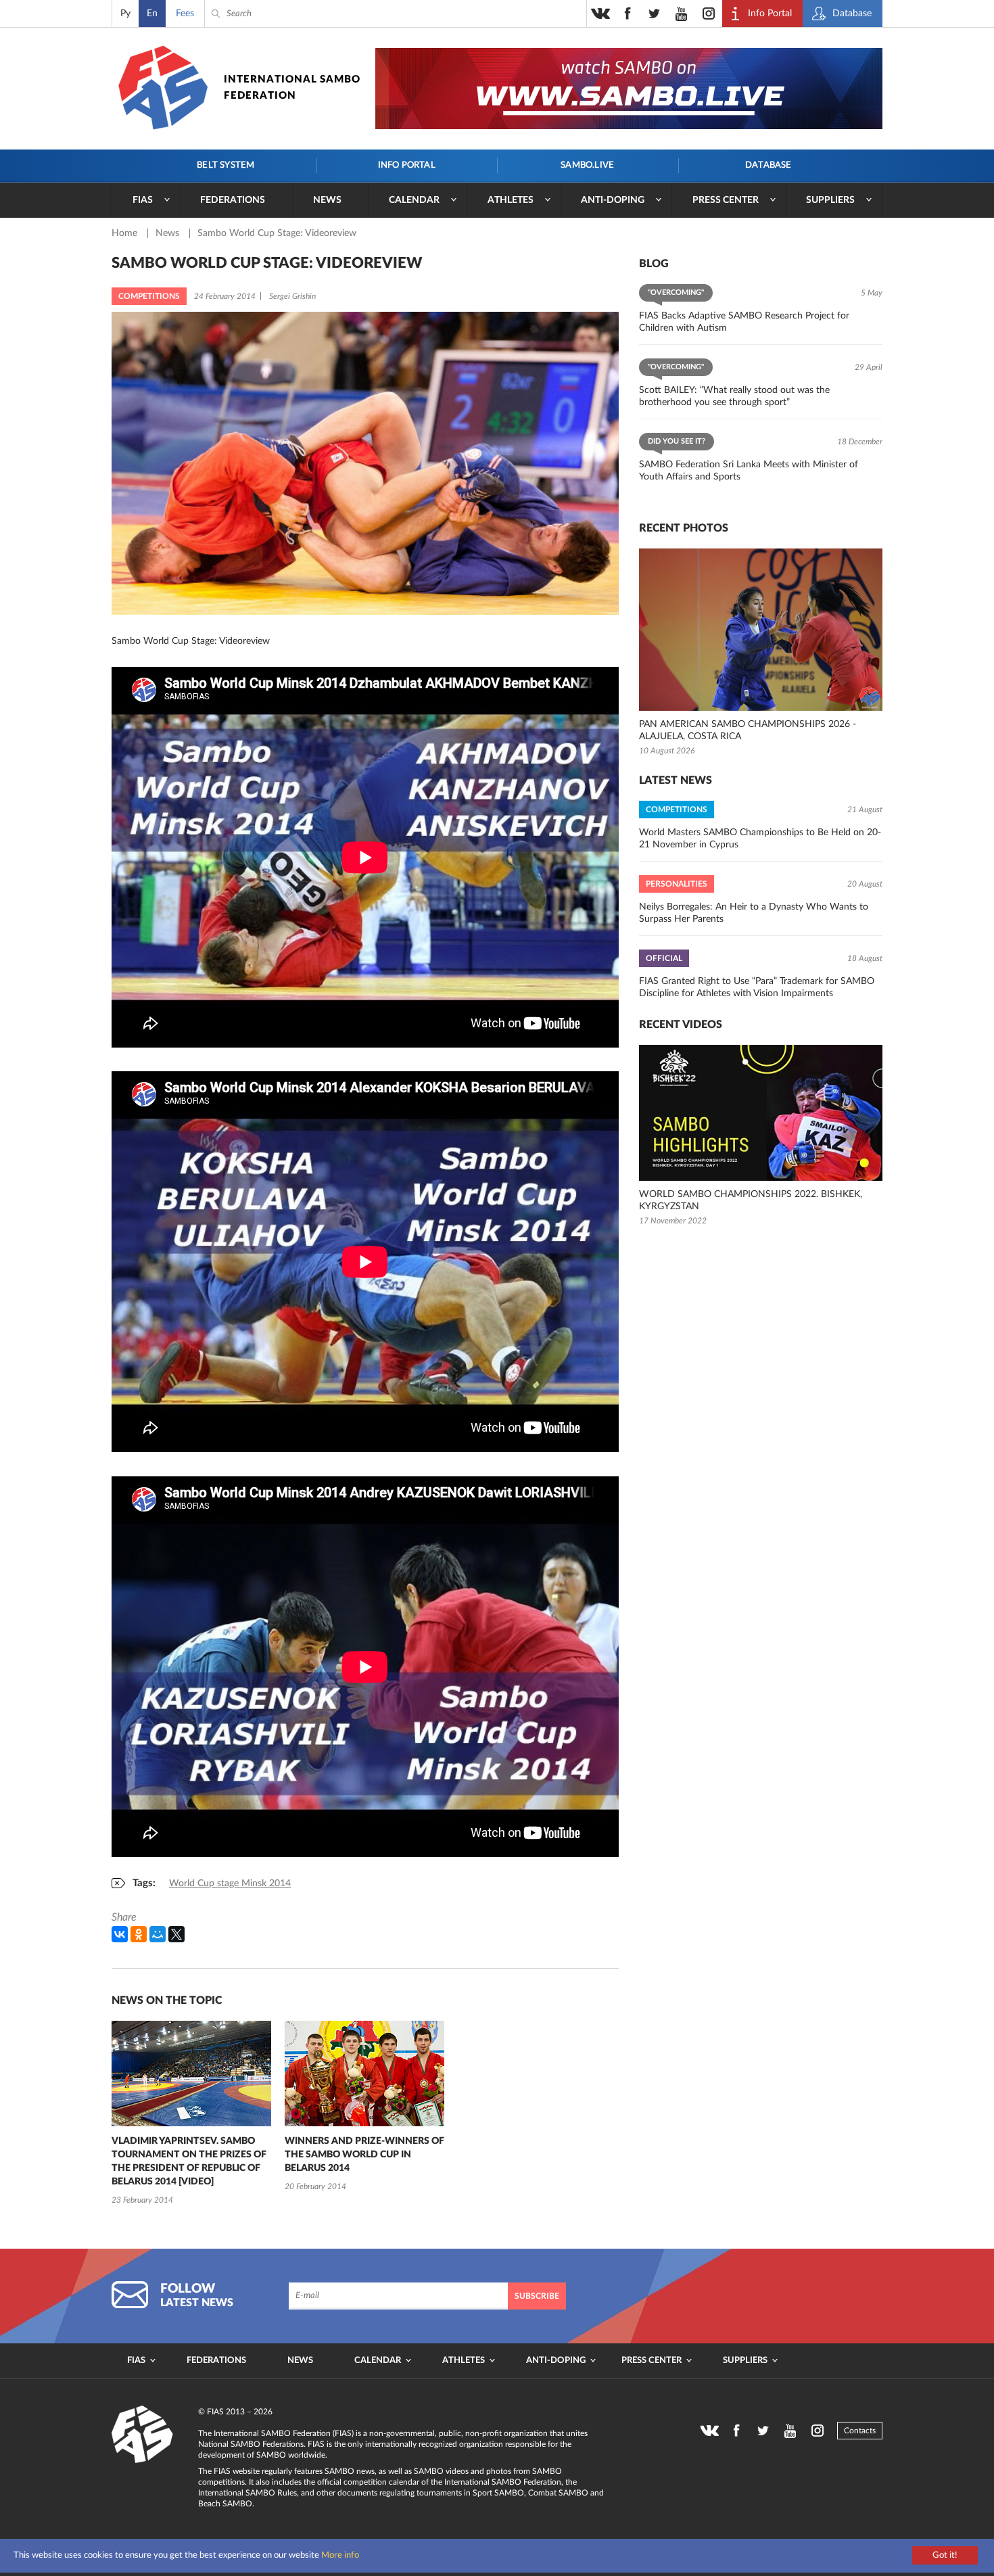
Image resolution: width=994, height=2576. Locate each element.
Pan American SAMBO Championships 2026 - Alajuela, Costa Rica (748, 730)
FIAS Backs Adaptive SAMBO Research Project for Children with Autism (744, 322)
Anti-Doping (613, 200)
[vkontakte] (600, 14)
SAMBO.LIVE (587, 165)
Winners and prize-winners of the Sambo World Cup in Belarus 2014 (364, 2155)
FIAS (143, 200)
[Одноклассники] (139, 1934)
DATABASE (768, 165)
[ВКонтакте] (120, 1934)
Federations (233, 200)
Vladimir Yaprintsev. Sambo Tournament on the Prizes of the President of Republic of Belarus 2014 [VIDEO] (189, 2161)
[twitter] (655, 14)
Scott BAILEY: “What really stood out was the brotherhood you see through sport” (734, 396)
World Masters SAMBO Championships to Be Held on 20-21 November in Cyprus (760, 839)
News (327, 200)
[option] (191, 2114)
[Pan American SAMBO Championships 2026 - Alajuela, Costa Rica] (761, 630)
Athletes (511, 200)
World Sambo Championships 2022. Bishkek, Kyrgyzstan (751, 1200)
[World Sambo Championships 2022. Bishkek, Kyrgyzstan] (761, 1113)
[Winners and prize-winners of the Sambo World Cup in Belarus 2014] (364, 2074)
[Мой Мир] (158, 1934)
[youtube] (682, 14)
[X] (176, 1934)
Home (126, 233)
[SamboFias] (143, 2435)
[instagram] (709, 14)
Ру (125, 14)
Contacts (860, 2431)
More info (340, 2555)
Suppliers (830, 200)
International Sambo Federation (292, 88)
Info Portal (407, 165)
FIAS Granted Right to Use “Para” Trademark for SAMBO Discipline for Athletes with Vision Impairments (757, 987)
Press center (726, 200)
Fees (185, 14)
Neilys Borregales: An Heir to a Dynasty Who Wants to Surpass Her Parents (754, 913)
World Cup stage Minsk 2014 (230, 1883)
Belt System (226, 165)
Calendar (414, 200)
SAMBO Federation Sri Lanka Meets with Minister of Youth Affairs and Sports (749, 471)
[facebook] (628, 14)
